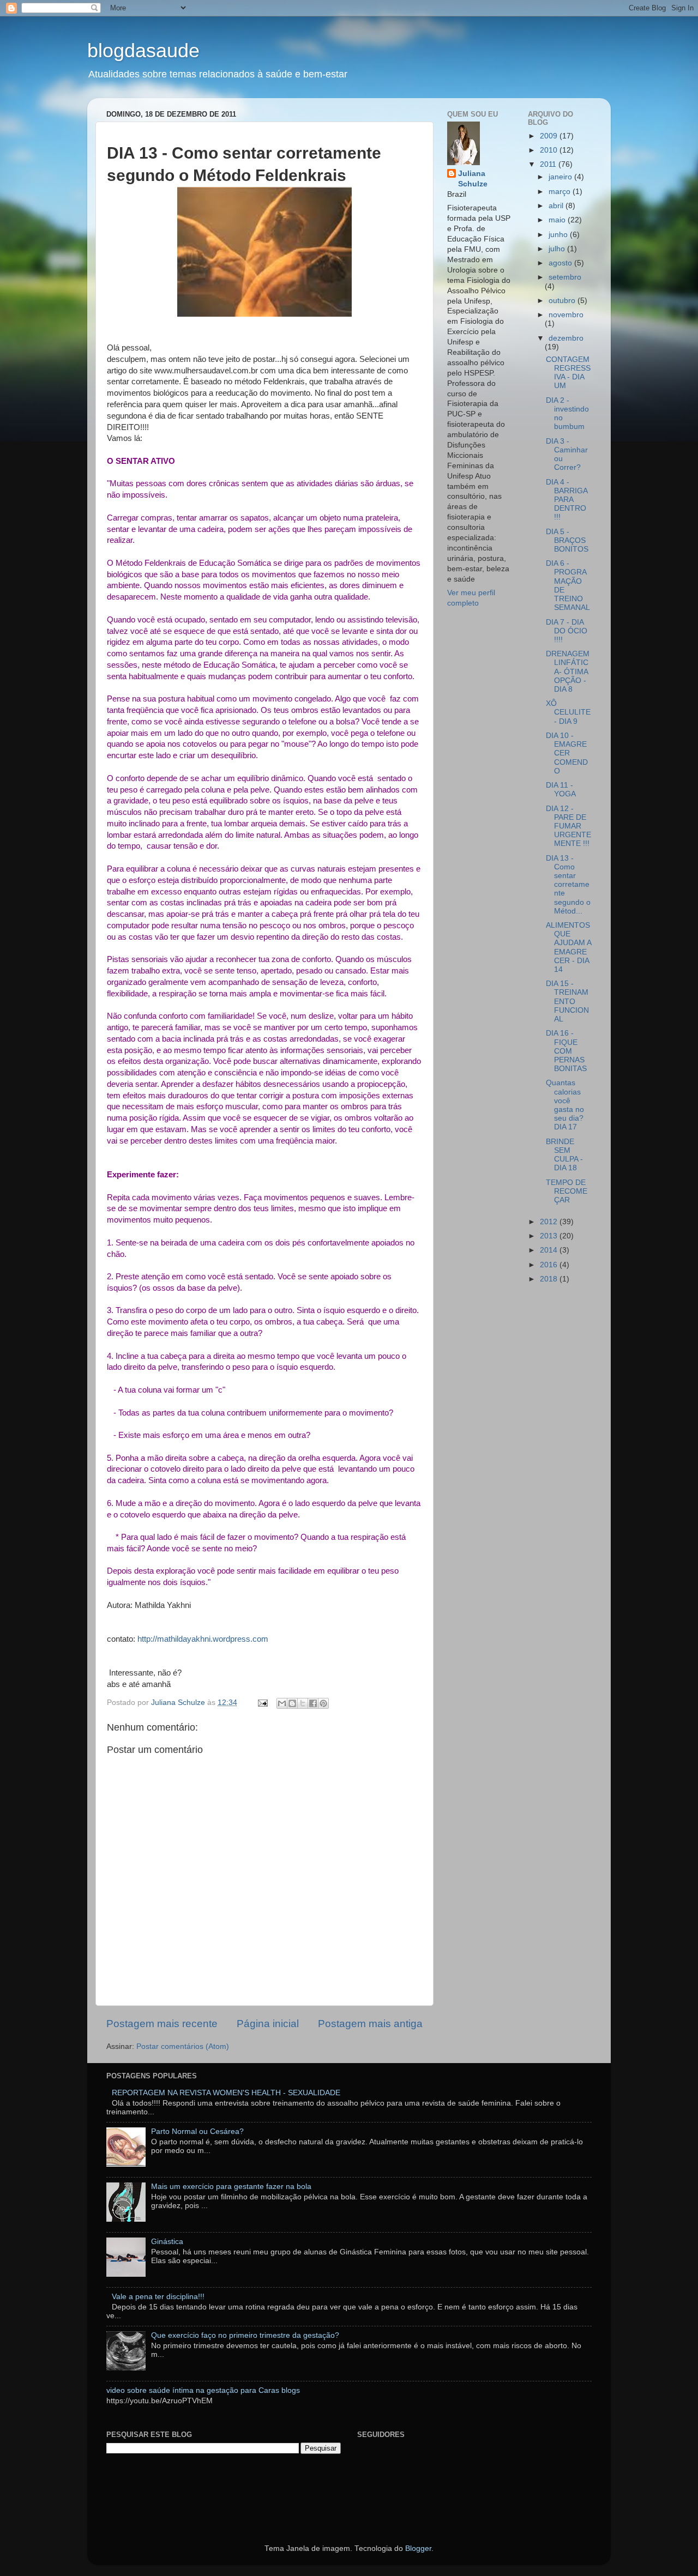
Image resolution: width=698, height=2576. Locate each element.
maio (558, 220)
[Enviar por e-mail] (282, 1703)
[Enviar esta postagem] (262, 1703)
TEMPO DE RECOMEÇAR (567, 1191)
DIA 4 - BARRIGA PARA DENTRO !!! (567, 500)
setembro (565, 277)
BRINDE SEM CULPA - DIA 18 (564, 1155)
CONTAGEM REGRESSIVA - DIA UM (568, 373)
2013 (550, 1236)
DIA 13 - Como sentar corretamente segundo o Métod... (568, 885)
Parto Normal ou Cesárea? (197, 2131)
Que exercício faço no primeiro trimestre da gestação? (245, 2335)
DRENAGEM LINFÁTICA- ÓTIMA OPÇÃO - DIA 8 (568, 672)
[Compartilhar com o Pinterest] (323, 1703)
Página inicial (268, 2024)
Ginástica (167, 2242)
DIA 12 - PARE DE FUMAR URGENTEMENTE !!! (568, 826)
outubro (563, 301)
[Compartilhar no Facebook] (313, 1703)
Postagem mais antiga (370, 2024)
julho (558, 249)
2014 (550, 1250)
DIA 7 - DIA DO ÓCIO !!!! (567, 631)
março (561, 192)
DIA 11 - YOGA (561, 790)
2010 (550, 150)
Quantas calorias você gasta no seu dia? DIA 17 (565, 1105)
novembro (566, 315)
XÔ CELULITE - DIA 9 (568, 712)
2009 (550, 136)
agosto (561, 263)
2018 (550, 1279)
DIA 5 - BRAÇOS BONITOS (567, 540)
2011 (549, 164)
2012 (550, 1222)
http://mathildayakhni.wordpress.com (203, 1639)
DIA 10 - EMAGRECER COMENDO (567, 753)
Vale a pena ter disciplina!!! (158, 2297)
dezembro (566, 338)
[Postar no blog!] (292, 1703)
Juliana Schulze (473, 179)
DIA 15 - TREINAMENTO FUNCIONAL (567, 1001)
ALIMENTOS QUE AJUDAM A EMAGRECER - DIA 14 (568, 947)
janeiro (561, 177)
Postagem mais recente (162, 2024)
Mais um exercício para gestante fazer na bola (231, 2187)
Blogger (418, 2548)
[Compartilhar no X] (303, 1703)
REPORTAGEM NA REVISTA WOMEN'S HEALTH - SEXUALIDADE (226, 2093)
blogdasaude (143, 50)
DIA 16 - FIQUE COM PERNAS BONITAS (566, 1051)
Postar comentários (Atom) (183, 2046)
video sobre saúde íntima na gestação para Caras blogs (203, 2390)
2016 (550, 1265)
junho (559, 235)
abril (557, 206)
